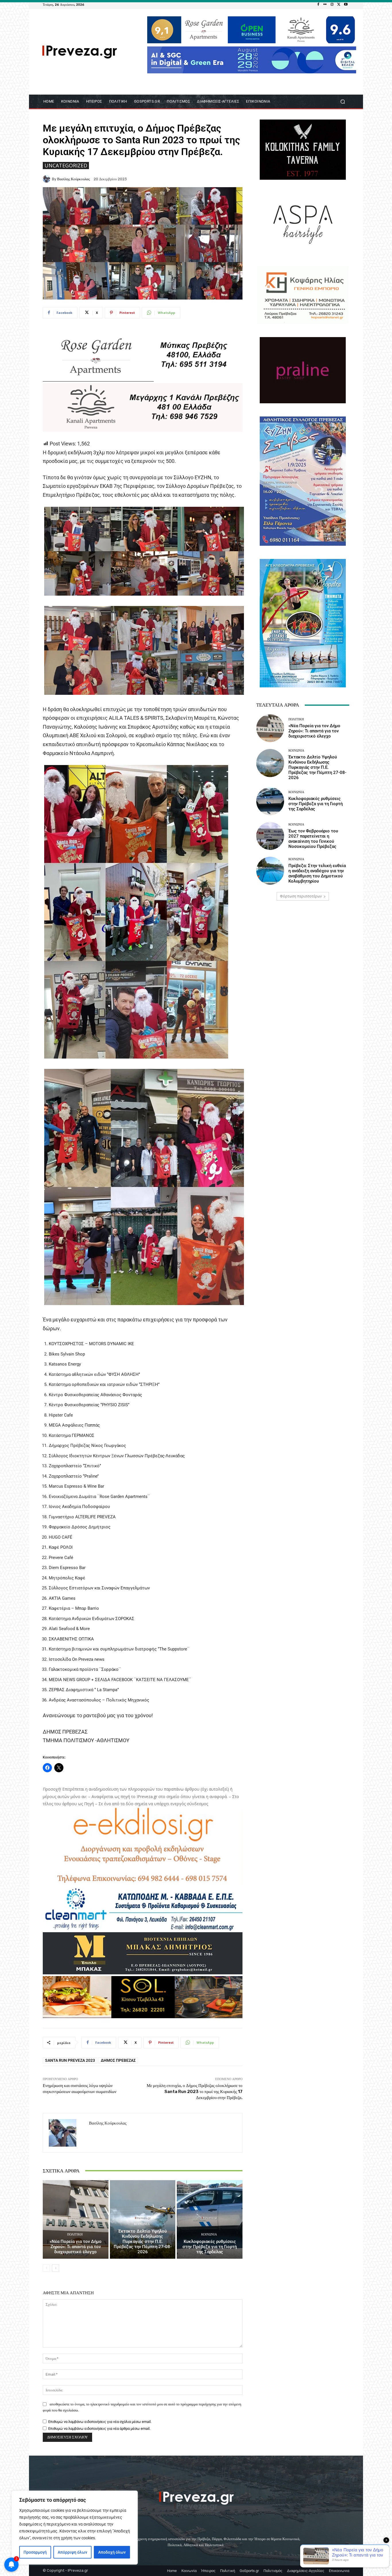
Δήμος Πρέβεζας (118, 2060)
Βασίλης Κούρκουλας (73, 179)
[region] (75, 2528)
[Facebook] (318, 5)
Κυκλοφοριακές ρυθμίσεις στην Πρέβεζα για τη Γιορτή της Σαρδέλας (210, 2247)
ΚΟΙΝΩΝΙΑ (142, 2224)
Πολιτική (75, 2234)
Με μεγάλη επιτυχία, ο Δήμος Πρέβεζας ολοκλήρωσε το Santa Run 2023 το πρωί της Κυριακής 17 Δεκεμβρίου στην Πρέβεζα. (195, 2092)
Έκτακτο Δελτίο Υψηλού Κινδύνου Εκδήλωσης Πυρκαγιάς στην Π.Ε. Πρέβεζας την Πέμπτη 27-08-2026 (143, 2241)
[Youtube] (346, 5)
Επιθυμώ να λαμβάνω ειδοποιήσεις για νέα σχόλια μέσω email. (100, 2422)
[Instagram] (332, 5)
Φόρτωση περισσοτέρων (301, 896)
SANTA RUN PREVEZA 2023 (70, 2060)
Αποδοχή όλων (112, 2552)
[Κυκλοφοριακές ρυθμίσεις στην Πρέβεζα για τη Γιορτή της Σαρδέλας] (210, 2219)
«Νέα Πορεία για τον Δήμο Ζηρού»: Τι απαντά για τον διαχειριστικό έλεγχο (76, 2247)
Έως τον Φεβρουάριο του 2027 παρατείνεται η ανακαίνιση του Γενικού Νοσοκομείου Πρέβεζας (313, 839)
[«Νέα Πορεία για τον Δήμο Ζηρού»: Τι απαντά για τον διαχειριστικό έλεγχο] (76, 2219)
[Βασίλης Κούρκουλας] (47, 179)
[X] (339, 5)
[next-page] (56, 2268)
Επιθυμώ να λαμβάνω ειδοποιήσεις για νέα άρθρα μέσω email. (99, 2429)
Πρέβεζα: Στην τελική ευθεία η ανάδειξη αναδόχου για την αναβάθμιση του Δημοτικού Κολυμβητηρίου (317, 873)
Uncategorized (66, 165)
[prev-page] (46, 2268)
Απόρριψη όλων (72, 2552)
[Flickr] (325, 5)
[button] (342, 102)
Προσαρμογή (35, 2552)
